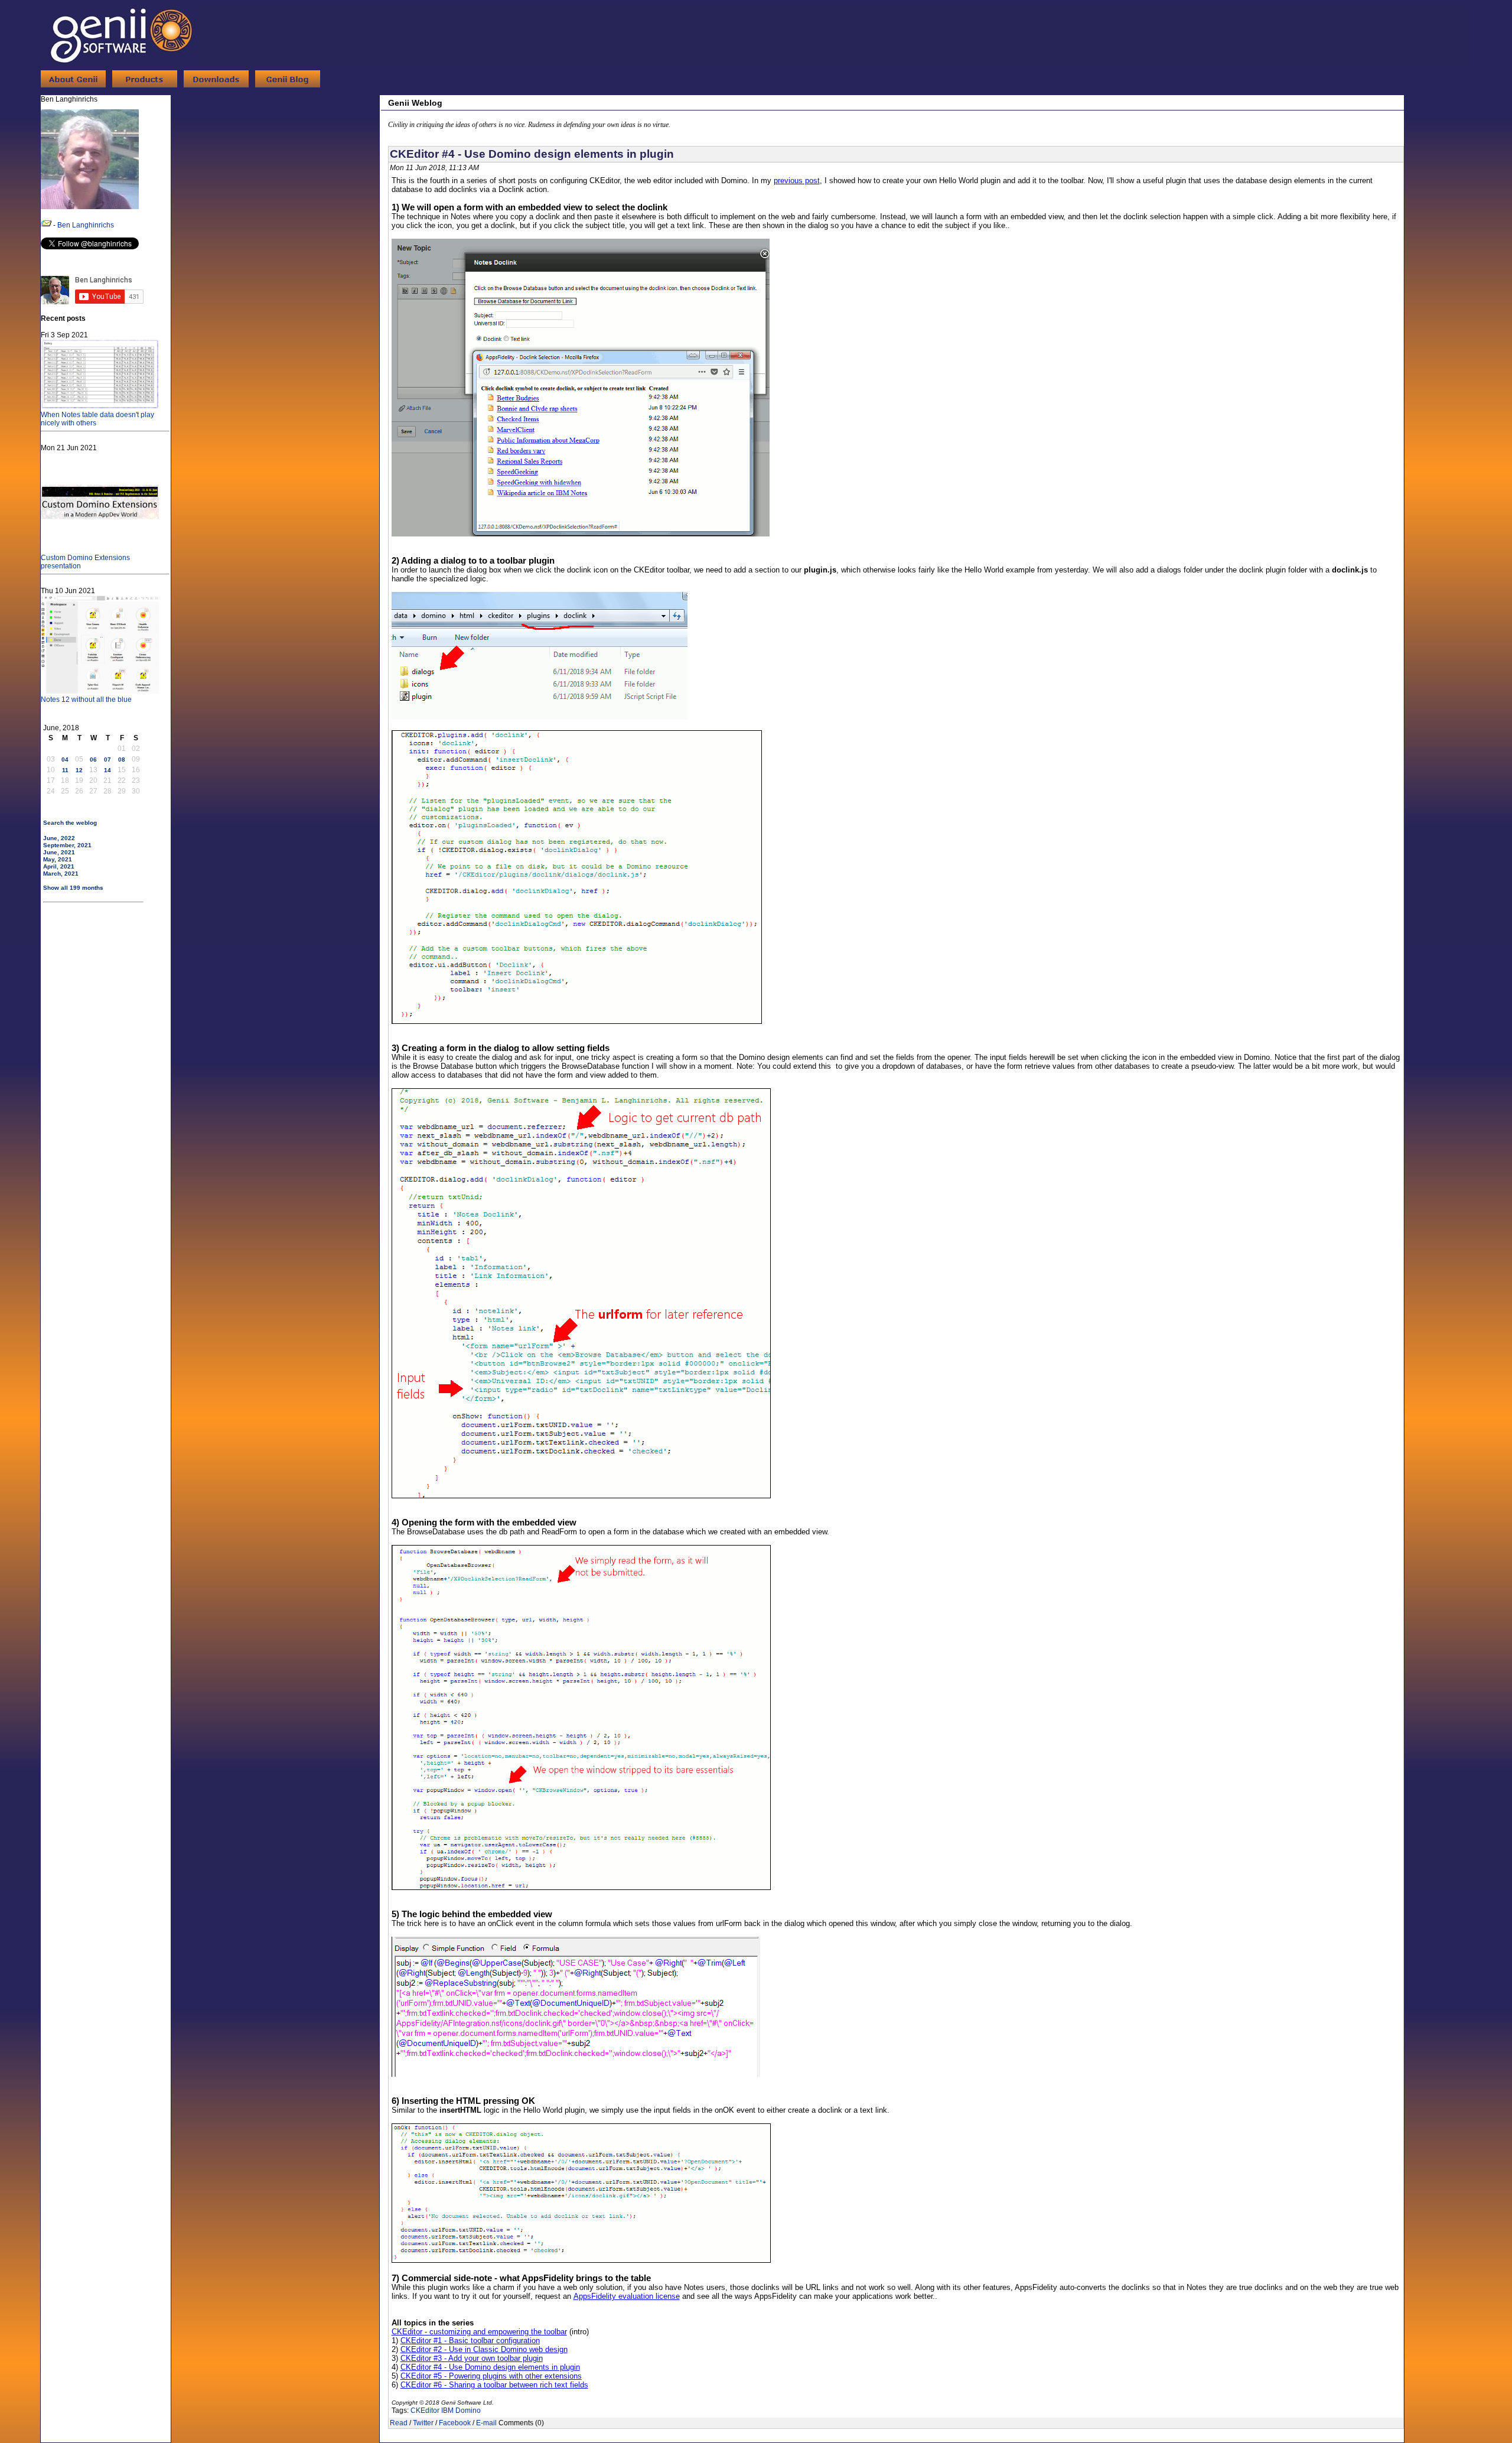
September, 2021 (67, 845)
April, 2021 (59, 866)
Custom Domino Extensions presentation (85, 562)
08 (122, 759)
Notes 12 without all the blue (86, 700)
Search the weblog (70, 823)
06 (93, 759)
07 (107, 759)
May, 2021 (58, 859)
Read (399, 2423)
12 (79, 770)
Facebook (455, 2423)
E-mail (486, 2423)
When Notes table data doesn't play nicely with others (97, 419)
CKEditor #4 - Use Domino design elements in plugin (532, 154)
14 (107, 770)
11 (65, 770)
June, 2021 (59, 852)
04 (65, 759)
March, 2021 (61, 874)
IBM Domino (461, 2411)
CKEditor (425, 2411)
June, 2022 (59, 838)
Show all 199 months (73, 888)
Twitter (423, 2423)
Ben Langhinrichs (86, 225)
